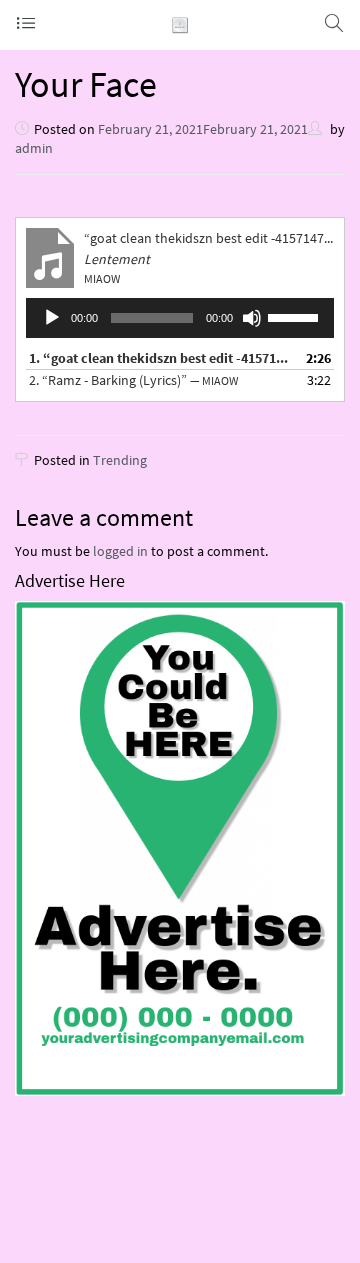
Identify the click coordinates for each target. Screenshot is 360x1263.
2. (133, 380)
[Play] (52, 318)
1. (160, 358)
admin (34, 148)
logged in (120, 551)
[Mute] (252, 318)
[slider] (296, 316)
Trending (120, 460)
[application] (180, 318)
